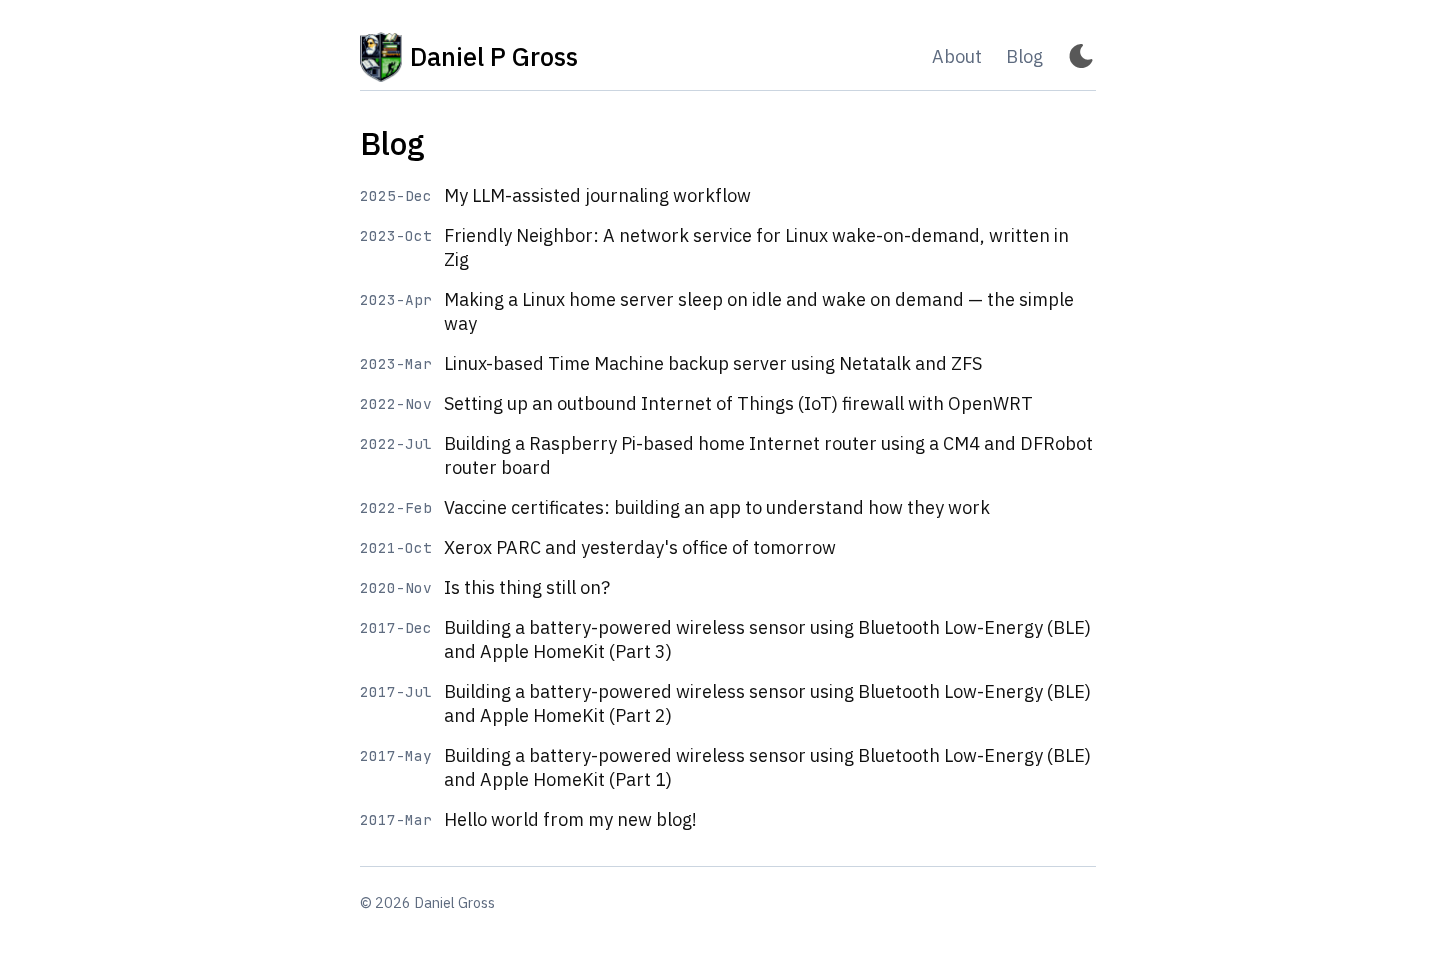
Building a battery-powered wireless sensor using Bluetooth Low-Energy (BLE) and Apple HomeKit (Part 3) (767, 639)
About (957, 56)
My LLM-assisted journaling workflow (597, 195)
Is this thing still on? (527, 587)
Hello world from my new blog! (570, 819)
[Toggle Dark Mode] (1081, 57)
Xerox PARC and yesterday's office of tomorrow (640, 547)
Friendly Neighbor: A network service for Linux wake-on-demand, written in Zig (756, 247)
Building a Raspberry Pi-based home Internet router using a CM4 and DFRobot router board (768, 455)
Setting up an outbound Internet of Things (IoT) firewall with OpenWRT (738, 403)
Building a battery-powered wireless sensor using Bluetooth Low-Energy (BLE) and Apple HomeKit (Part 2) (767, 703)
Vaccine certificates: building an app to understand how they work (717, 507)
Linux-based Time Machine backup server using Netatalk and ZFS (713, 363)
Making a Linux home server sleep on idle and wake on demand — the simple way (759, 311)
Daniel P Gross (494, 56)
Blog (1024, 56)
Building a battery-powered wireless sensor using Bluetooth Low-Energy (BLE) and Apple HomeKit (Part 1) (767, 767)
